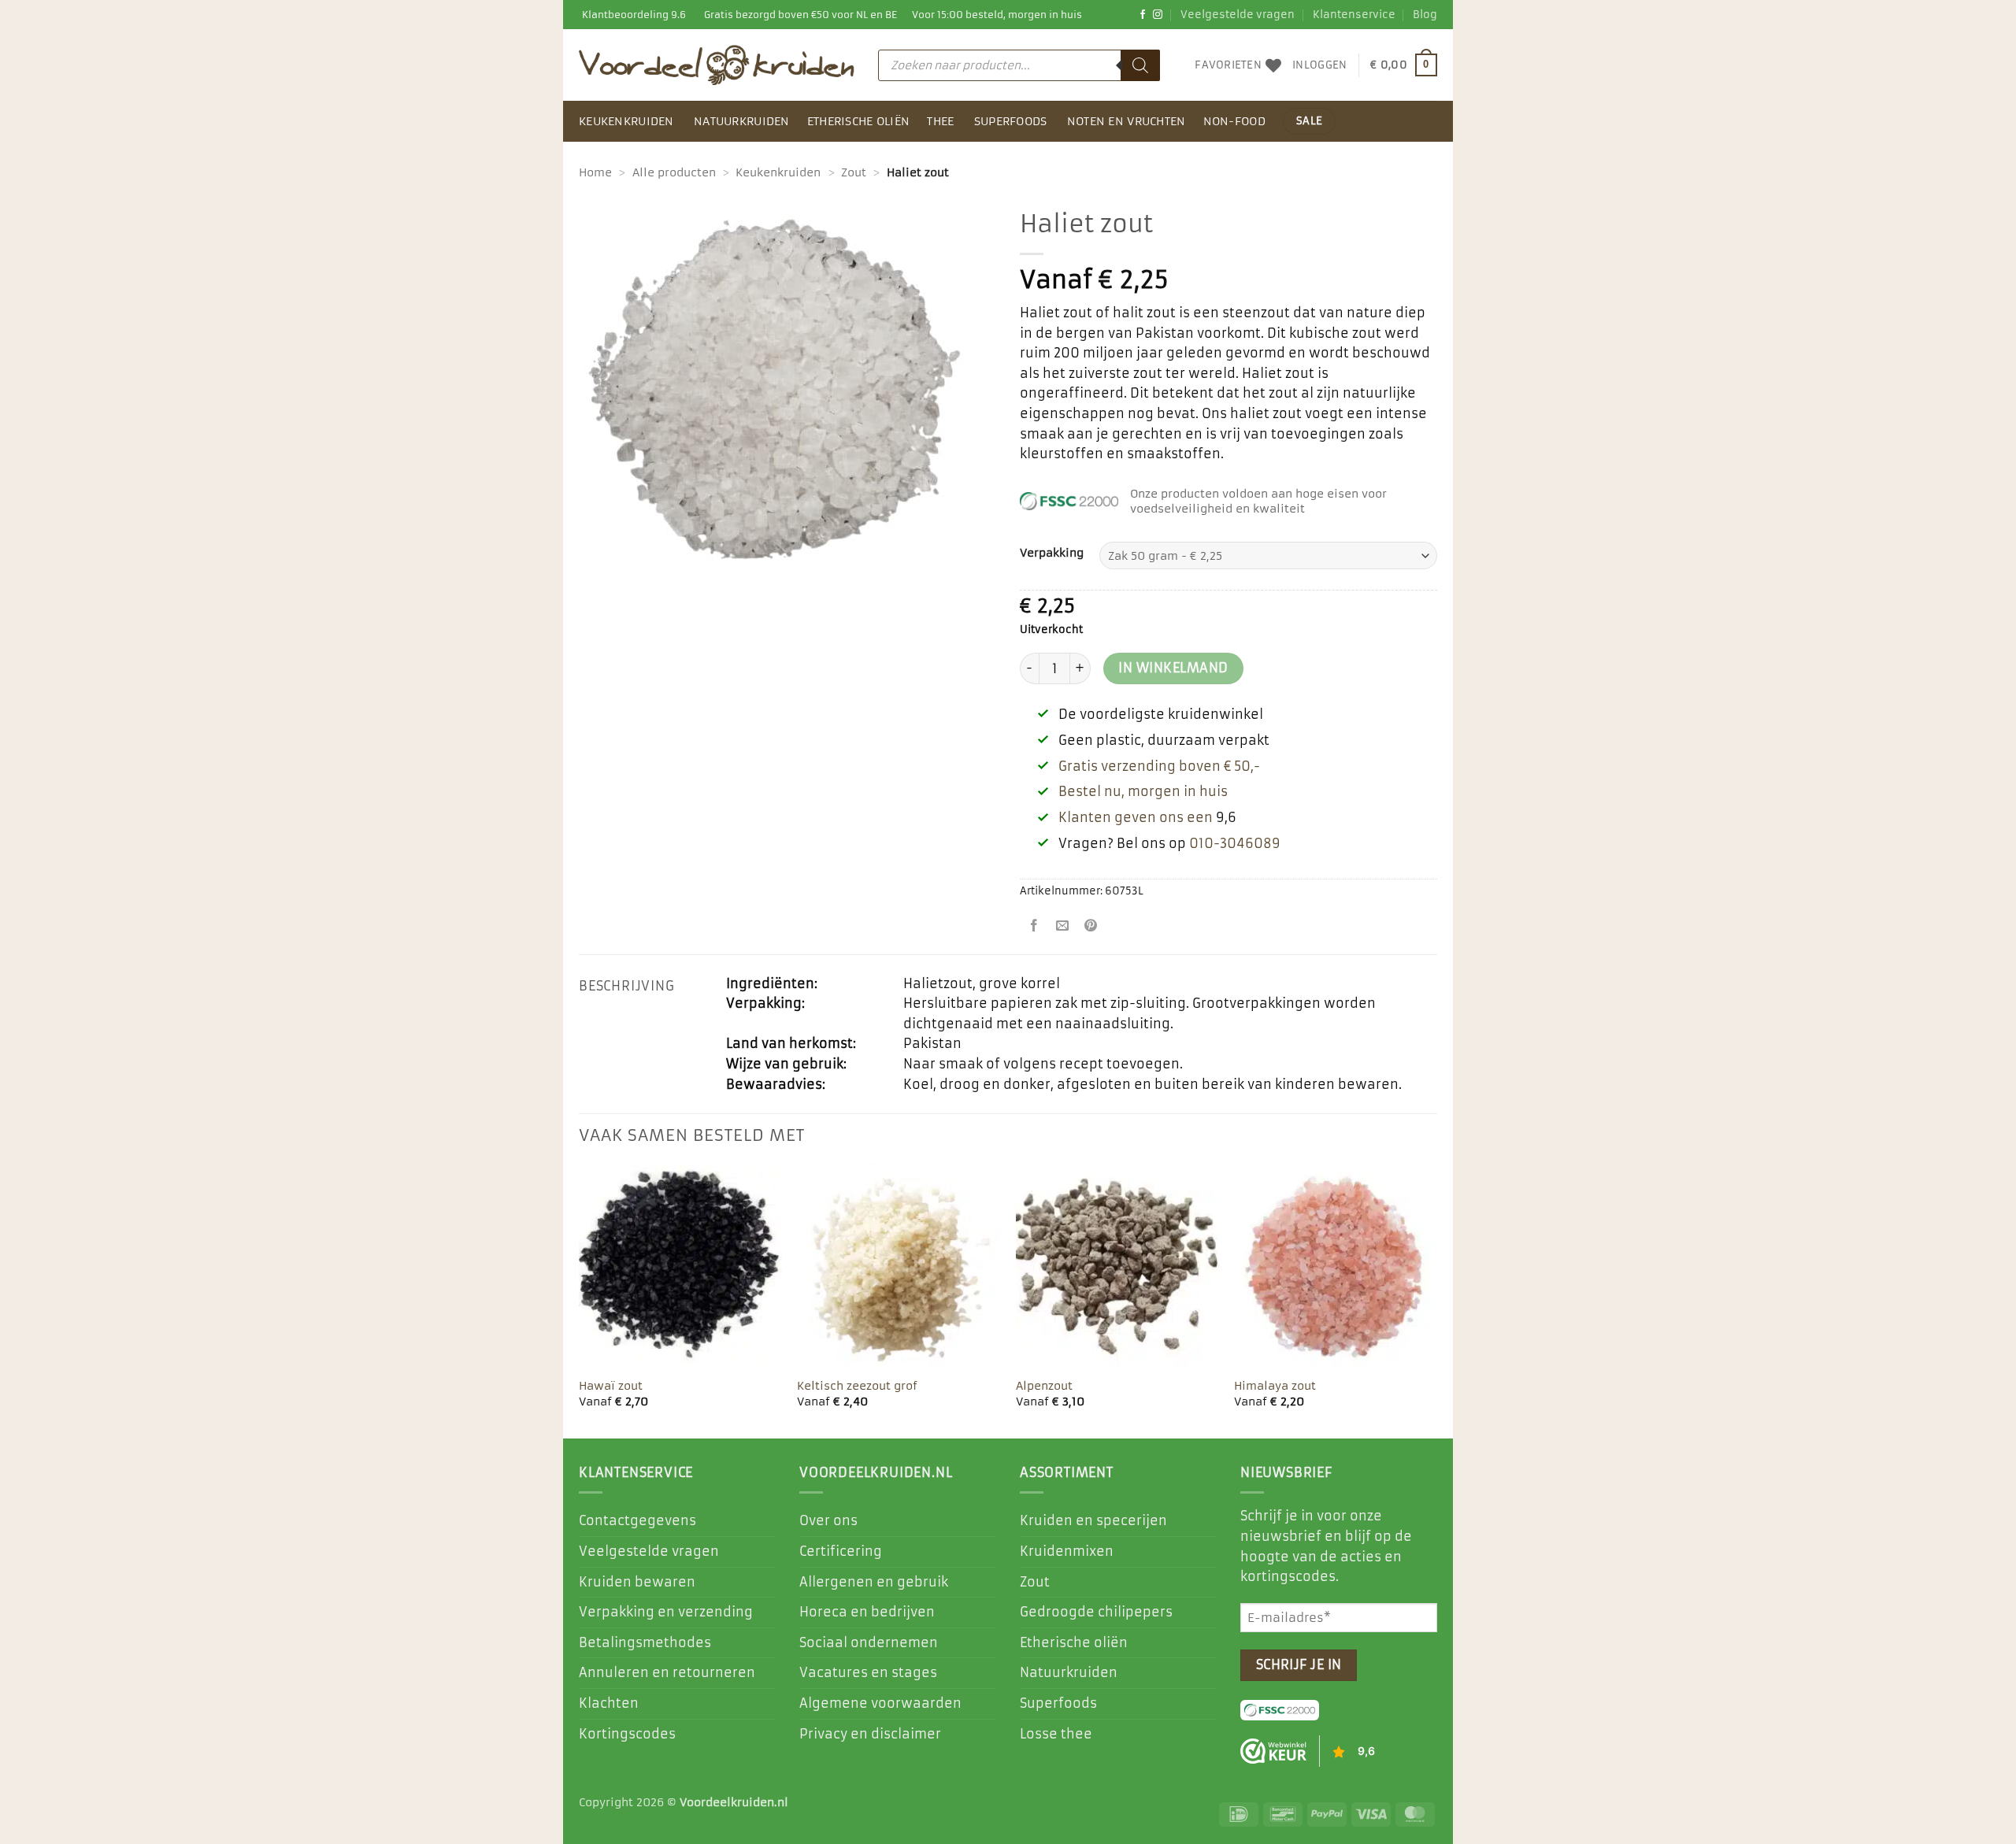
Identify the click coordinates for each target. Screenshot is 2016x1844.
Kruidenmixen (1067, 1551)
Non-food (1234, 121)
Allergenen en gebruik (874, 1582)
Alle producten (674, 172)
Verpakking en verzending (666, 1612)
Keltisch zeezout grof (857, 1386)
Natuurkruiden (742, 121)
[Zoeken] (1140, 65)
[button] (1319, 65)
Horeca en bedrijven (867, 1612)
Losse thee (1056, 1734)
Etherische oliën (859, 121)
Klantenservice (1354, 15)
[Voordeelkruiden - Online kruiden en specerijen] (717, 65)
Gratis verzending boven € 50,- (1159, 766)
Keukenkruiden (626, 121)
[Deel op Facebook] (1034, 927)
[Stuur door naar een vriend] (1063, 927)
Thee (940, 121)
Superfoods (1011, 121)
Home (595, 172)
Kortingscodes (627, 1734)
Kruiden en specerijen (1093, 1520)
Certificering (841, 1551)
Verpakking (1052, 553)
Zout (854, 172)
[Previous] (580, 1300)
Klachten (609, 1703)
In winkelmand (1173, 668)
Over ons (828, 1520)
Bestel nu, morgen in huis (1143, 791)
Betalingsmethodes (645, 1642)
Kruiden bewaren (637, 1582)
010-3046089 (1235, 843)
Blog (1425, 15)
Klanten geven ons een (1136, 817)
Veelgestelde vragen (1238, 15)
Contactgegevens (637, 1520)
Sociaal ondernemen (869, 1642)
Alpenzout (1044, 1386)
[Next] (1436, 1300)
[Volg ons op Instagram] (1158, 15)
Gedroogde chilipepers (1096, 1612)
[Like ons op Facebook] (1143, 15)
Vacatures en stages (868, 1672)
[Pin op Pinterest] (1091, 927)
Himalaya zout (1275, 1386)
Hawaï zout (611, 1386)
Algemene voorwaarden (880, 1703)
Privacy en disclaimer (870, 1734)
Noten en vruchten (1127, 121)
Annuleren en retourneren (667, 1672)
